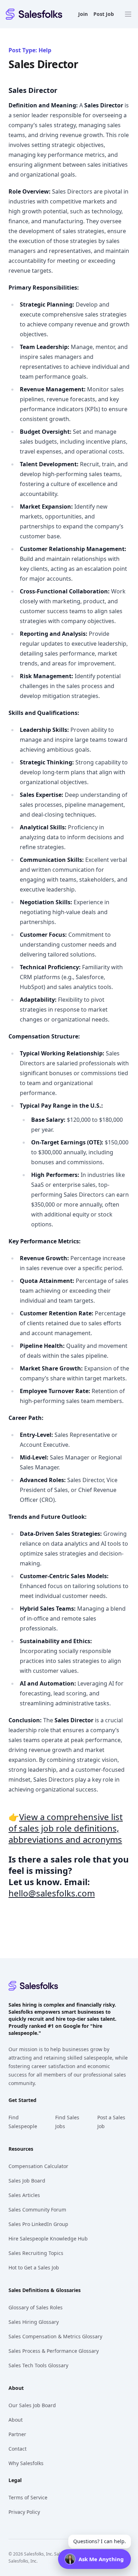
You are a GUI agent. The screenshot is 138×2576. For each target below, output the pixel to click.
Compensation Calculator (38, 2166)
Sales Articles (24, 2195)
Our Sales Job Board (32, 2405)
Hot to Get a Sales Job (34, 2267)
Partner (17, 2434)
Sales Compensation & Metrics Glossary (55, 2336)
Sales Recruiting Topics (36, 2253)
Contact (18, 2449)
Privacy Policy (24, 2512)
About (16, 2420)
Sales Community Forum (37, 2210)
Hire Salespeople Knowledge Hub (48, 2239)
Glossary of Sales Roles (36, 2307)
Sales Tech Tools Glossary (38, 2365)
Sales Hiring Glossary (34, 2322)
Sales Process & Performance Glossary (54, 2351)
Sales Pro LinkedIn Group (38, 2224)
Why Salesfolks (26, 2463)
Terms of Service (28, 2497)
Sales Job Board (27, 2181)
